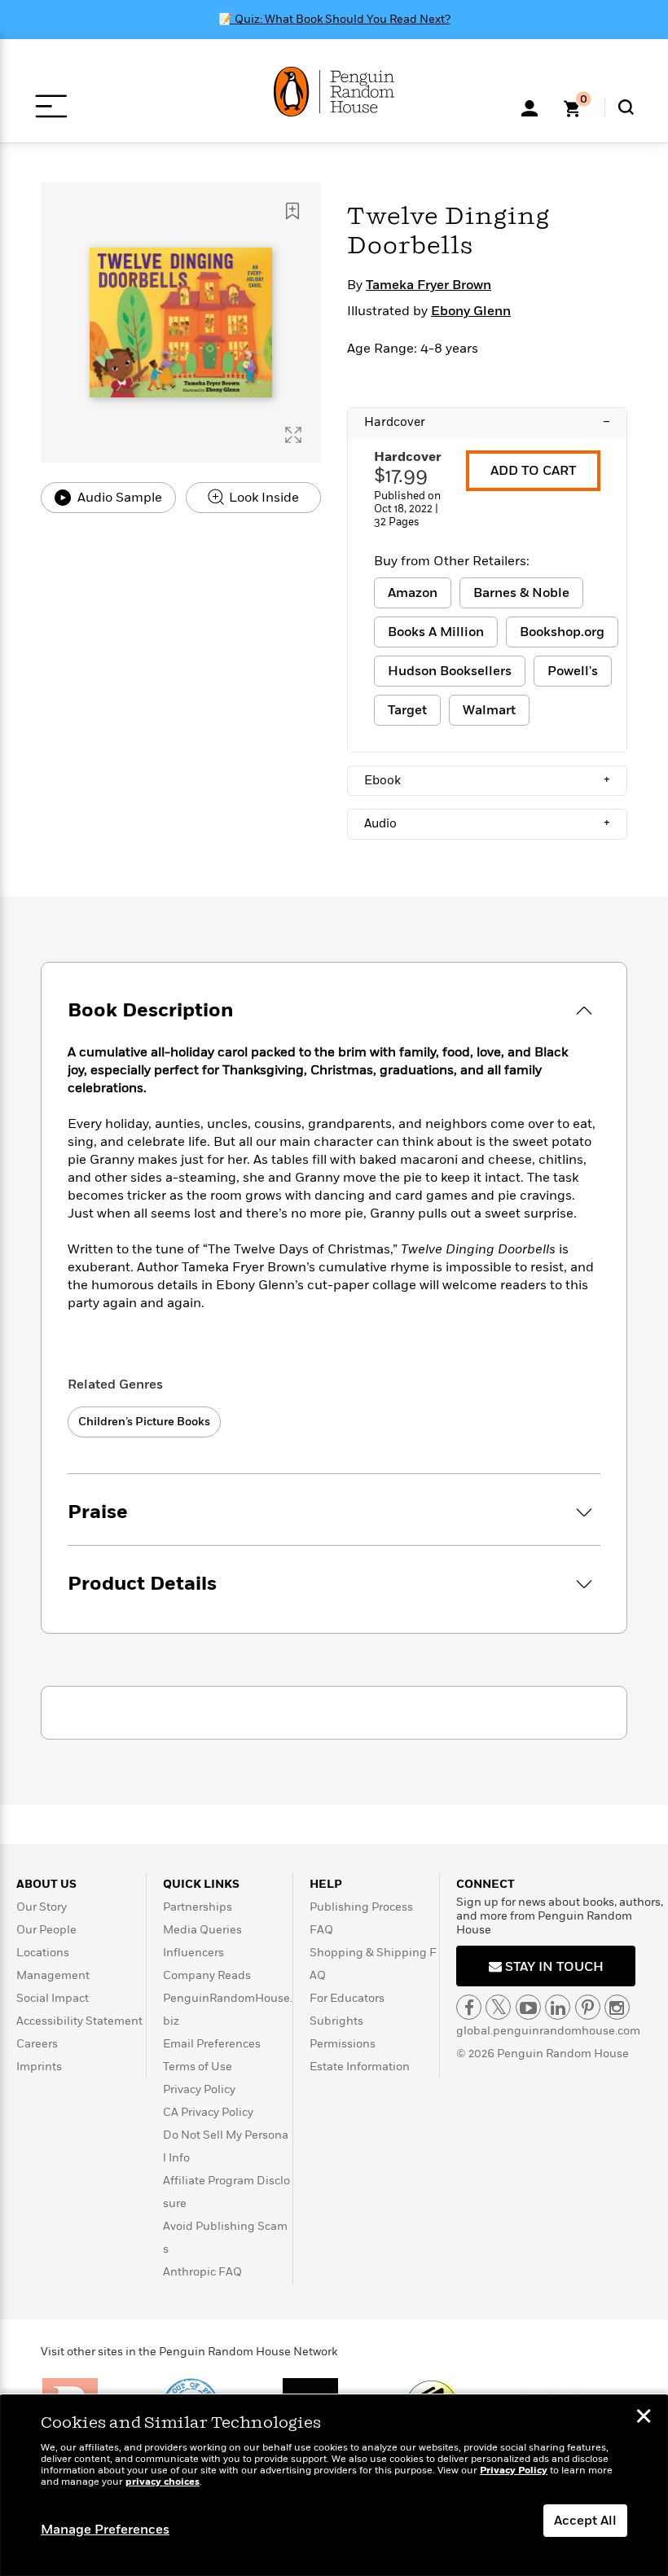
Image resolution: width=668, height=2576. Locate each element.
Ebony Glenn (471, 311)
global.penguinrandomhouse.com (548, 2031)
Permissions (343, 2044)
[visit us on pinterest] (588, 2007)
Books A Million (436, 632)
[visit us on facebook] (469, 2007)
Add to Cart (533, 471)
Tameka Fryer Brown (428, 285)
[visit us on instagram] (617, 2007)
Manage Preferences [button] (105, 2530)
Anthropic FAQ (202, 2272)
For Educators (347, 1998)
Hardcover (487, 422)
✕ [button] (644, 2418)
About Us (46, 1884)
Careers (37, 2044)
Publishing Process (361, 1907)
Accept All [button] (585, 2521)
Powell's (573, 671)
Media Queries (202, 1930)
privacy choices (163, 2482)
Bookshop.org (562, 632)
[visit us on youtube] (528, 2007)
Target (407, 710)
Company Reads (207, 1975)
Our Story (42, 1907)
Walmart (489, 710)
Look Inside (262, 498)
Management (53, 1975)
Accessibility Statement (79, 2021)
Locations (43, 1953)
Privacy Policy (199, 2089)
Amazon (413, 593)
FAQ (321, 1930)
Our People (46, 1930)
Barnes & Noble (521, 593)
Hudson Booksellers (450, 671)
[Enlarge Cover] (293, 435)
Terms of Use (198, 2067)
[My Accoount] (530, 107)
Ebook (487, 780)
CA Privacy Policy (208, 2112)
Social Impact (53, 1998)
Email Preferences (212, 2044)
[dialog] (334, 2486)
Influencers (193, 1953)
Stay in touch (553, 1967)
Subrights (336, 2021)
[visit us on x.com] (498, 2007)
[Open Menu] (51, 106)
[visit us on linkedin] (558, 2007)
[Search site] (626, 107)
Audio (487, 823)
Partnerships (198, 1907)
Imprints (39, 2067)
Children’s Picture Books (144, 1422)
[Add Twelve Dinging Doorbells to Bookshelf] (292, 211)
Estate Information (360, 2067)
